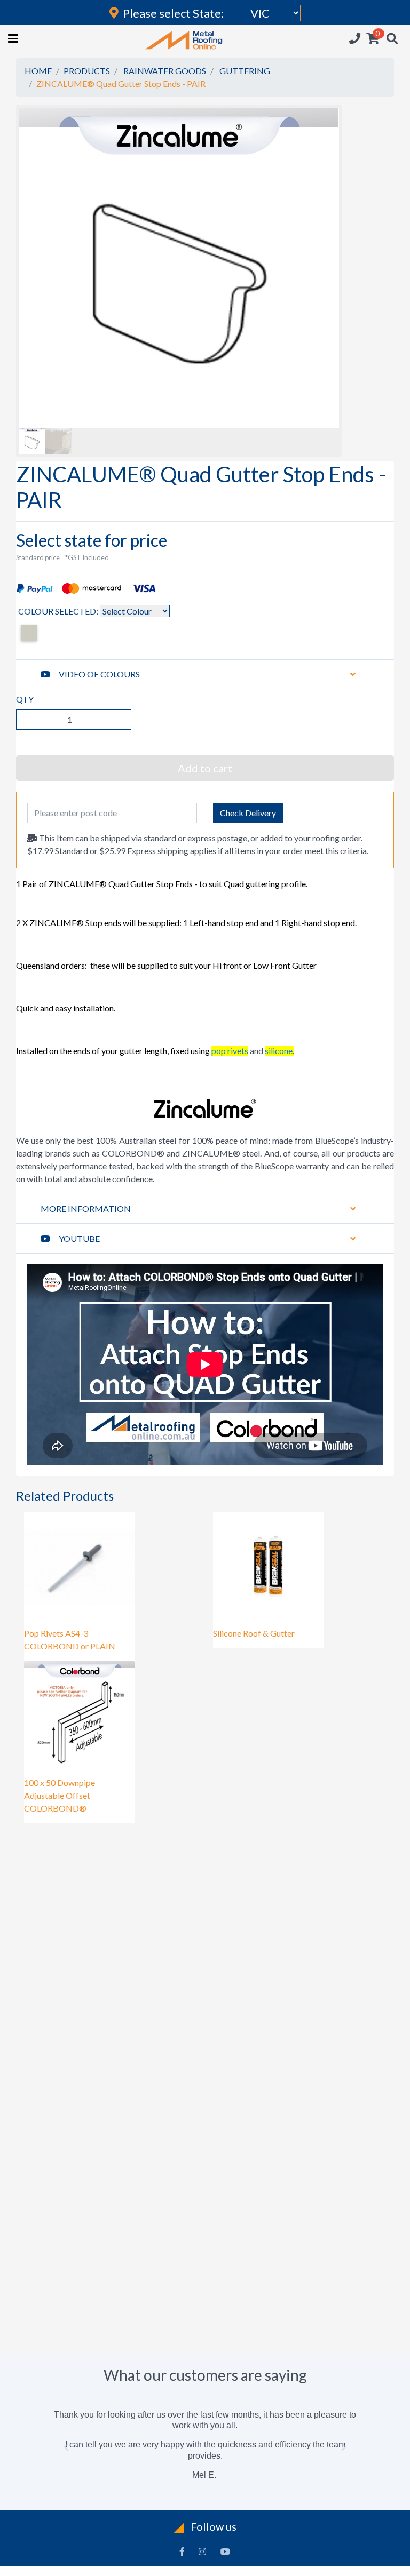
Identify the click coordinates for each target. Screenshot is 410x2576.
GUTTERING (245, 71)
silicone (279, 1051)
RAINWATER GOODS (165, 71)
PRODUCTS (87, 71)
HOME (38, 71)
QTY (25, 699)
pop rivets (230, 1051)
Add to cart (205, 768)
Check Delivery (248, 813)
